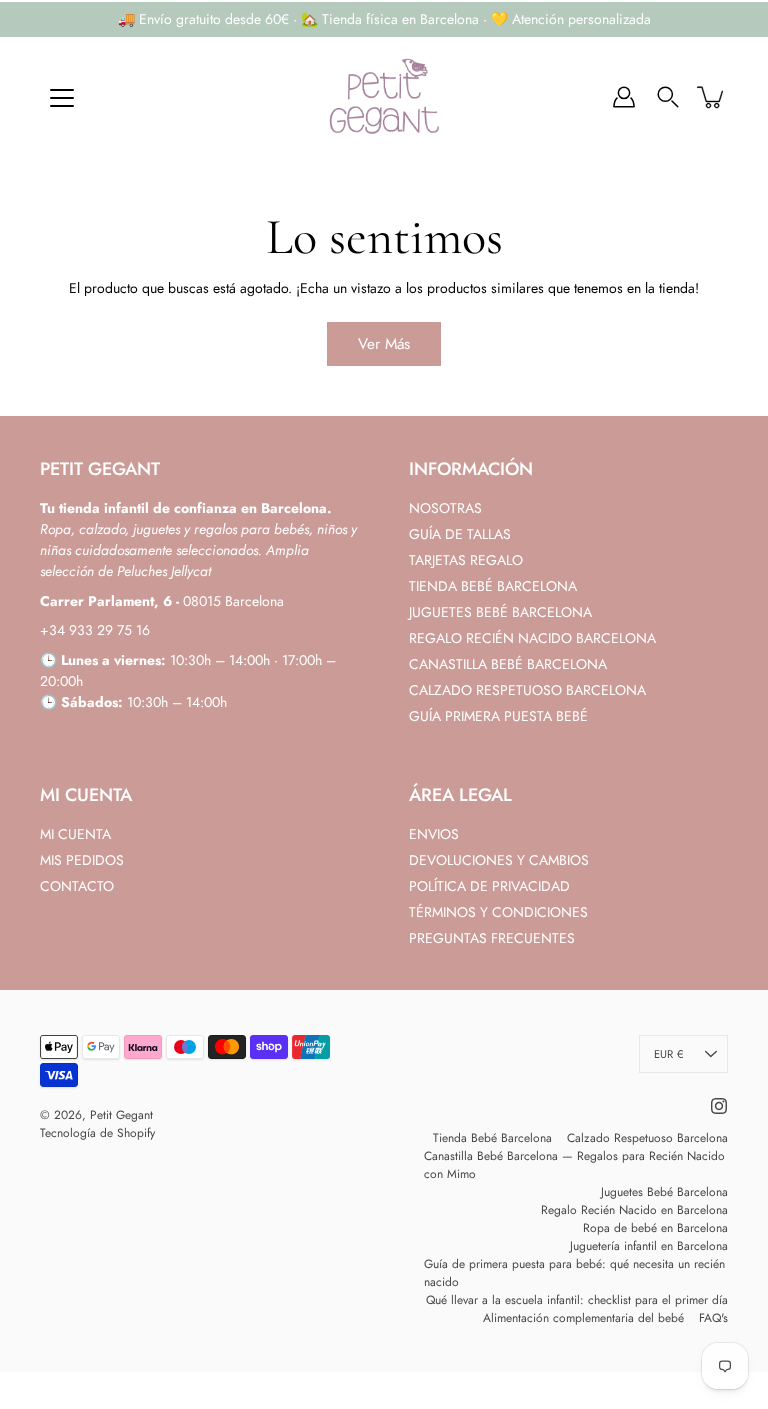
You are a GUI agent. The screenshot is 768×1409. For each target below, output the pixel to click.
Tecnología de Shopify (97, 1133)
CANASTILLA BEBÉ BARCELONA (508, 664)
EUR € (668, 1054)
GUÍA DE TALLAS (460, 534)
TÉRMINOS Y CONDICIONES (498, 912)
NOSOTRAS (445, 508)
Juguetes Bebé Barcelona (664, 1192)
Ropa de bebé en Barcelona (655, 1228)
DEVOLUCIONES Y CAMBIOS (499, 860)
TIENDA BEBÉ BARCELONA (493, 586)
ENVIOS (434, 834)
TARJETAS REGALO (466, 560)
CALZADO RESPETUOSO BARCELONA (527, 690)
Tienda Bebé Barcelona (492, 1138)
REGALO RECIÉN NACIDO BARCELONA (532, 638)
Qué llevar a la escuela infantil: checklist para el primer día (577, 1300)
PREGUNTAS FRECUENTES (492, 938)
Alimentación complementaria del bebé (583, 1318)
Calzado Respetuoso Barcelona (647, 1138)
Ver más (384, 344)
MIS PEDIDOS (82, 860)
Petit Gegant (121, 1115)
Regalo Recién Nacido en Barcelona (634, 1210)
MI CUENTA (75, 834)
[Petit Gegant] (384, 97)
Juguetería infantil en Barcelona (649, 1246)
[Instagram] (719, 1106)
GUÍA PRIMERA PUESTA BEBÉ (498, 716)
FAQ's (713, 1318)
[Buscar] (668, 97)
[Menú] (62, 98)
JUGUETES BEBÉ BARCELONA (500, 612)
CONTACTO (77, 886)
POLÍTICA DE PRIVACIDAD (489, 886)
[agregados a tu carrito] (712, 97)
